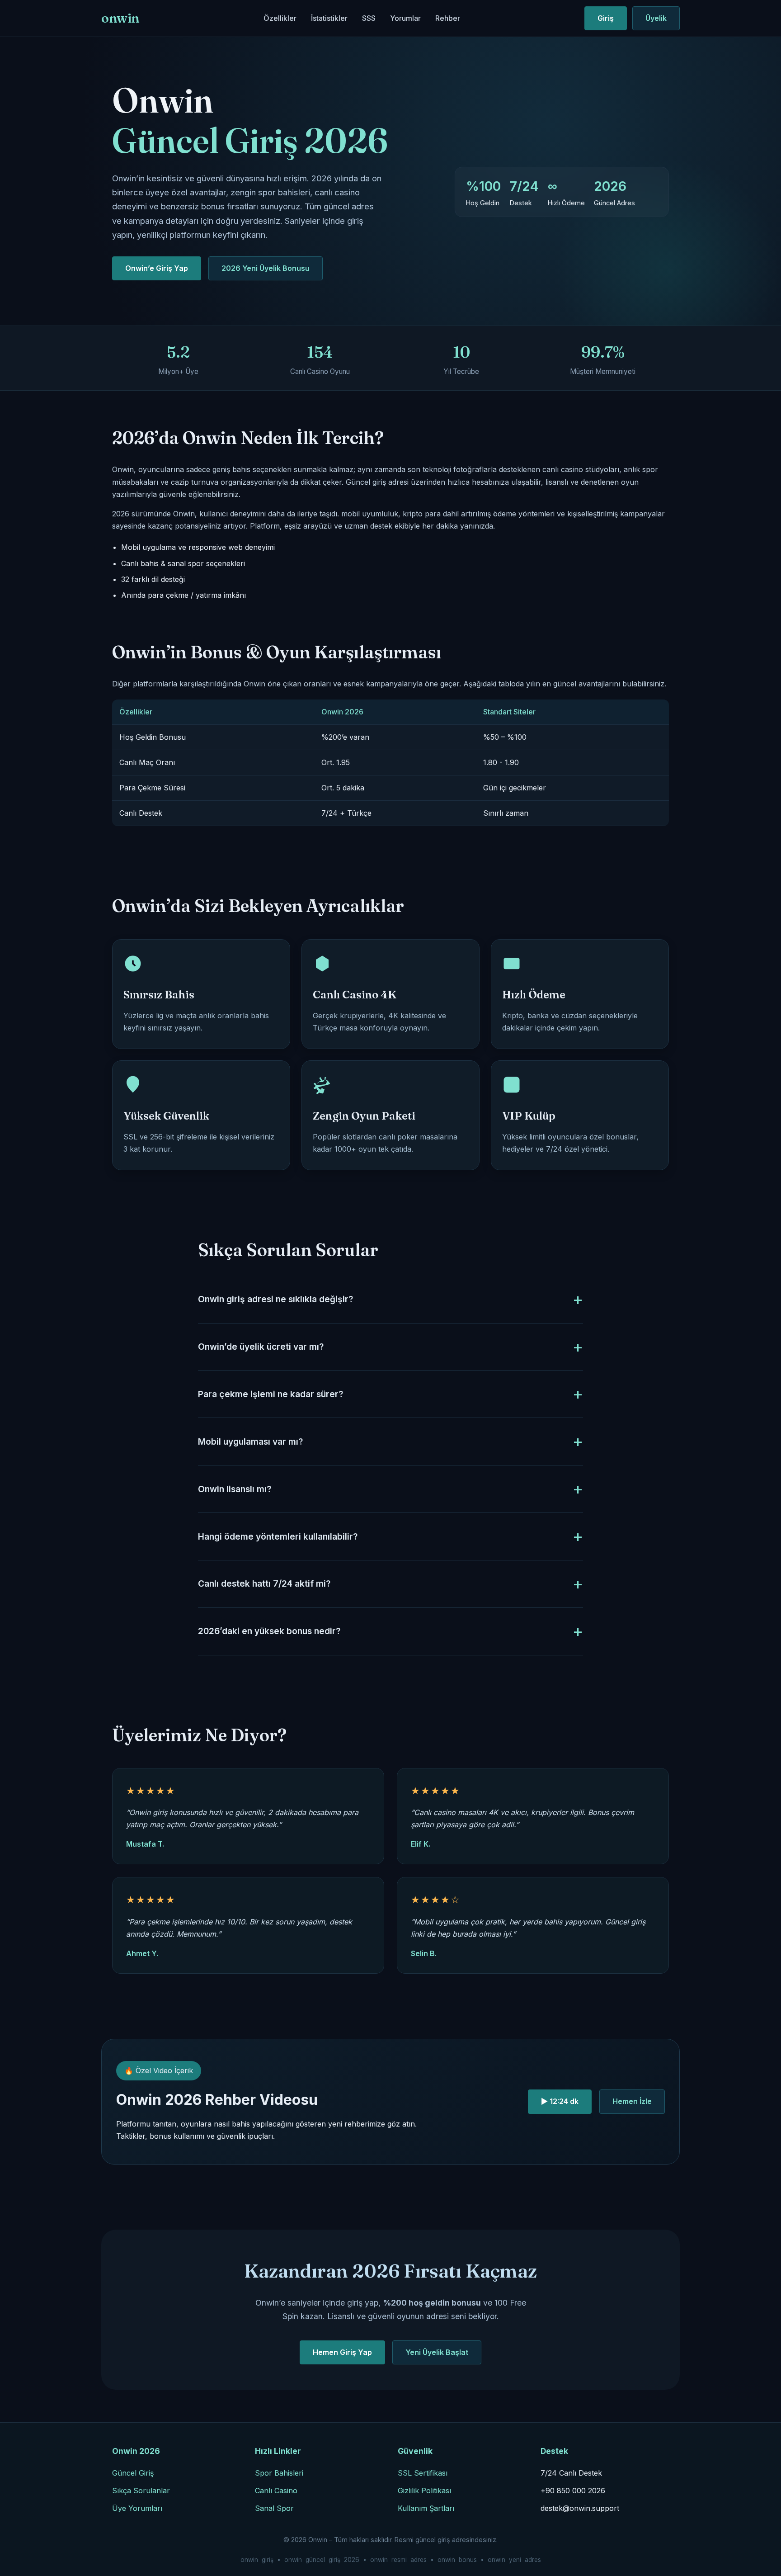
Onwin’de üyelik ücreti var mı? (261, 1347)
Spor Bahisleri (279, 2473)
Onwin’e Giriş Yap (157, 268)
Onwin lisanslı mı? (235, 1489)
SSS (369, 18)
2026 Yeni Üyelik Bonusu (266, 268)
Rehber (448, 18)
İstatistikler (329, 18)
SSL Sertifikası (423, 2473)
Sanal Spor (274, 2508)
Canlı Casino (276, 2491)
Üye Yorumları (137, 2508)
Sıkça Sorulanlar (141, 2491)
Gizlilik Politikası (424, 2491)
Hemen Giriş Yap (342, 2352)
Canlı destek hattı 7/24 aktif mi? (264, 1583)
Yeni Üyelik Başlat (437, 2352)
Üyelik (656, 18)
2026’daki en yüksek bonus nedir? (269, 1631)
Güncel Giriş (133, 2473)
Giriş (606, 18)
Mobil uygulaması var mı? (250, 1442)
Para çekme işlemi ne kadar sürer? (271, 1394)
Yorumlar (405, 18)
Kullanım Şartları (426, 2508)
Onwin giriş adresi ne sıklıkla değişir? (275, 1299)
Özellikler (280, 18)
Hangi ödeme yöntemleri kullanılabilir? (278, 1536)
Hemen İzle (632, 2101)
